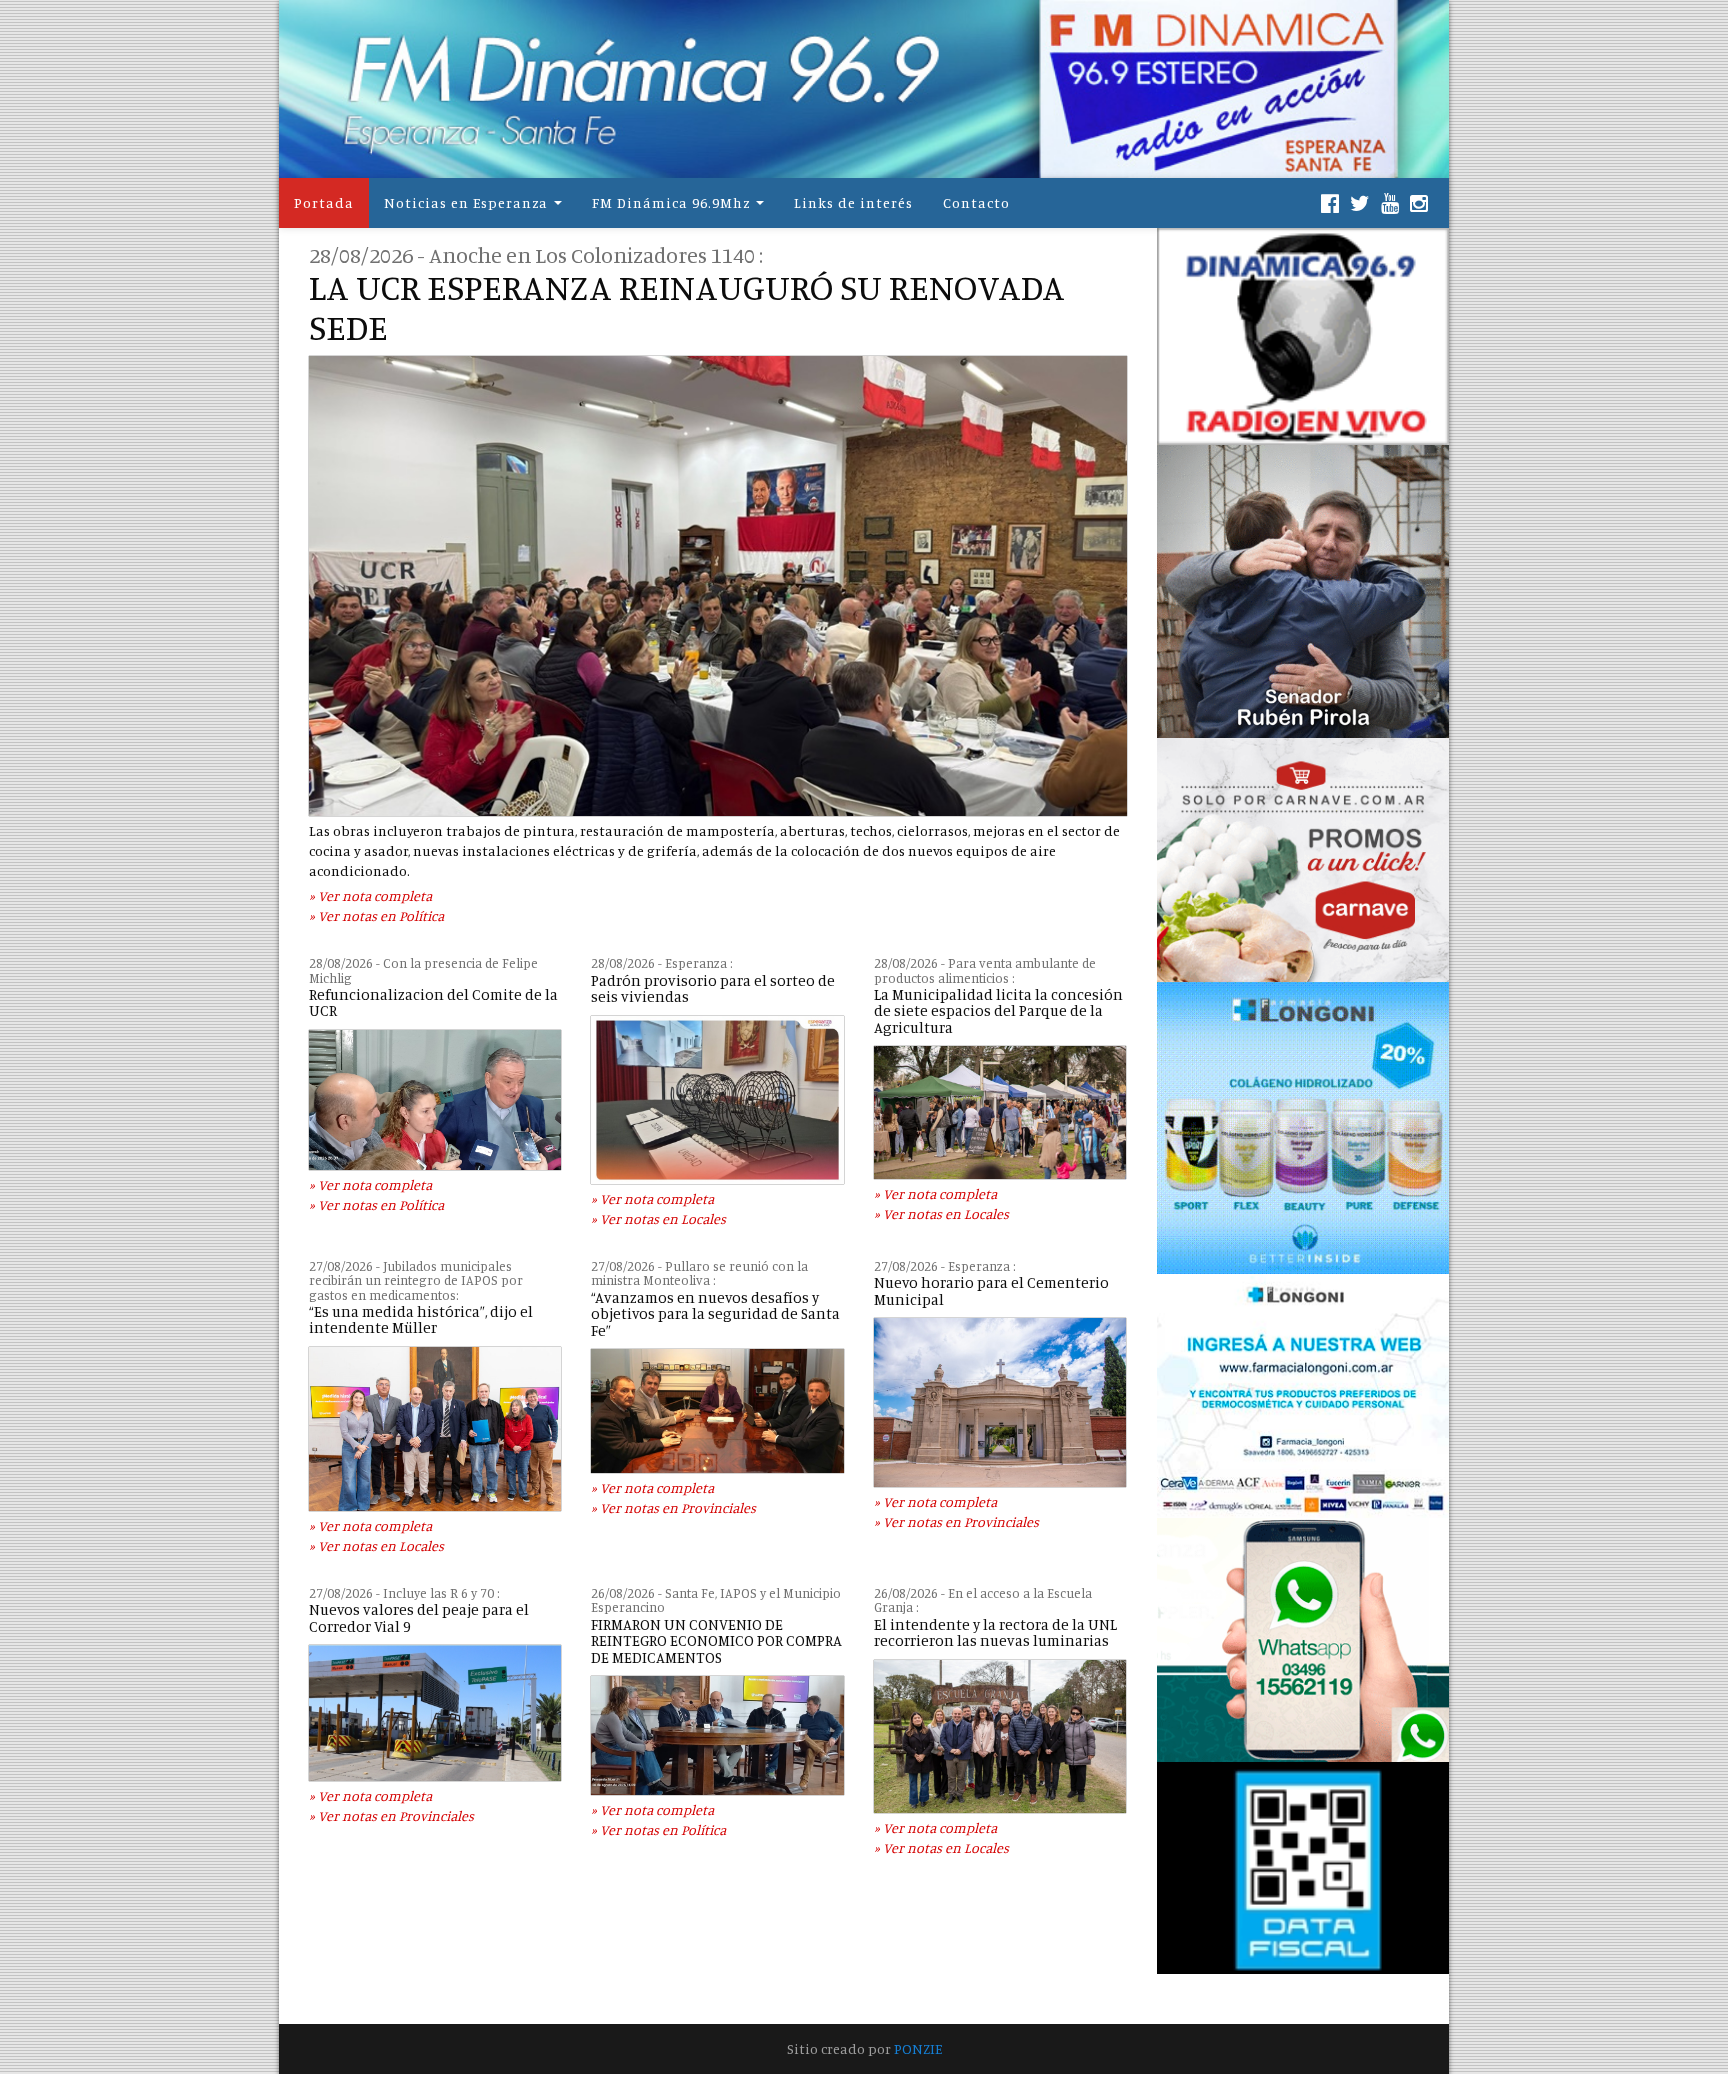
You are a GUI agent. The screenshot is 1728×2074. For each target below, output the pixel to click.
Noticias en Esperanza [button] (466, 202)
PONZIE (918, 2048)
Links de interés (853, 202)
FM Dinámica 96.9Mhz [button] (671, 202)
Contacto (976, 202)
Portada (324, 202)
